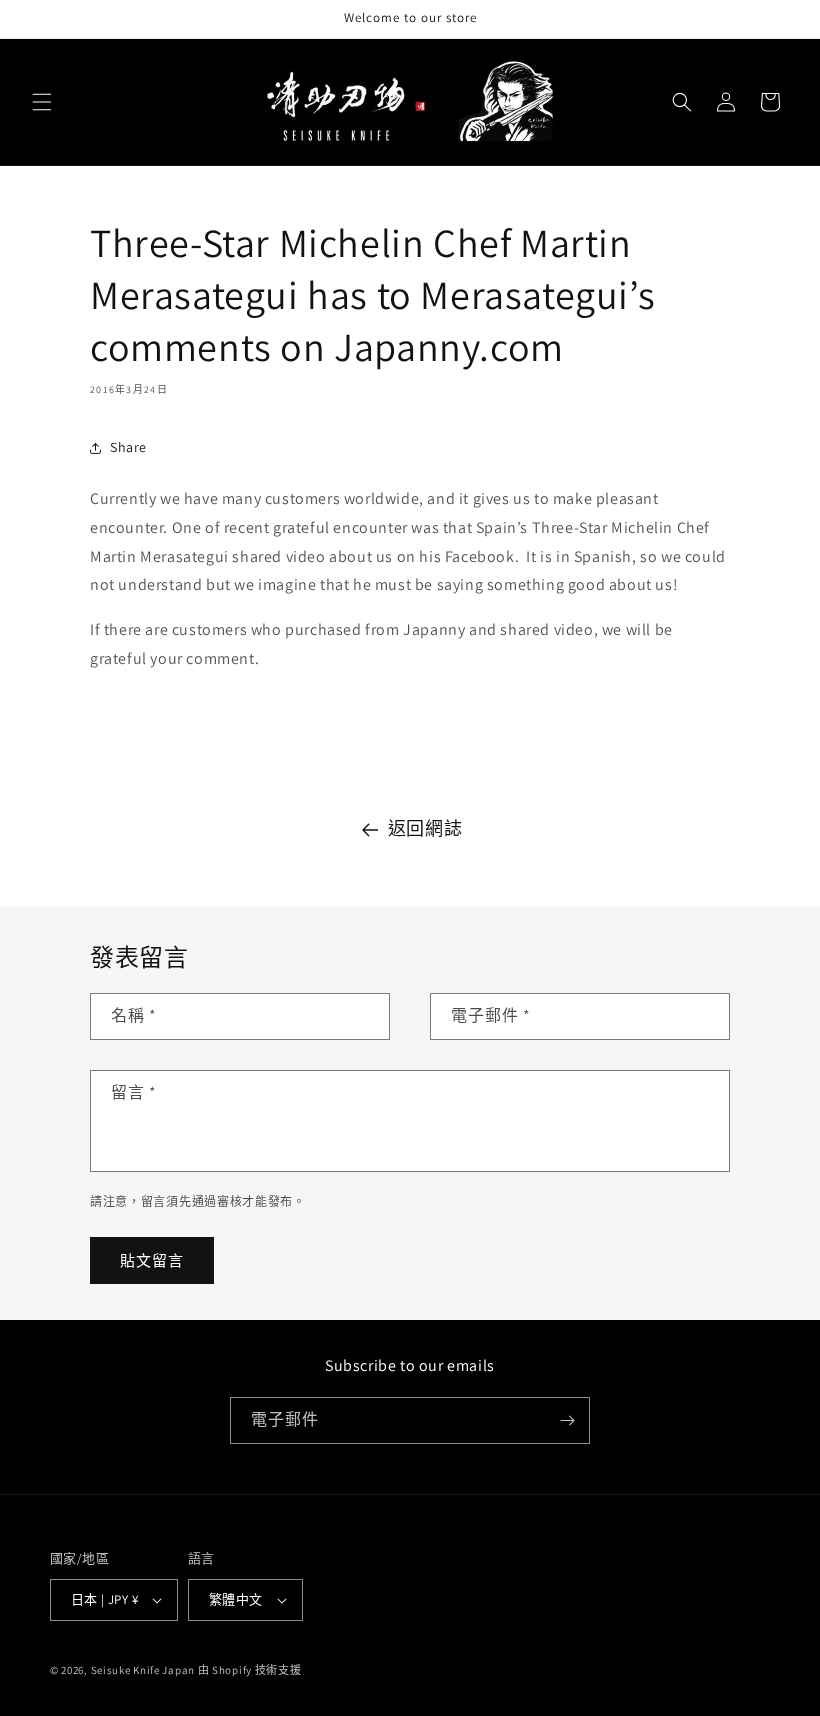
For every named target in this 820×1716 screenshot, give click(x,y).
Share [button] (128, 447)
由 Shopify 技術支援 (250, 1670)
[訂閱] (567, 1420)
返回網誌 (425, 828)
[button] (42, 102)
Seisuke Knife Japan (143, 1670)
